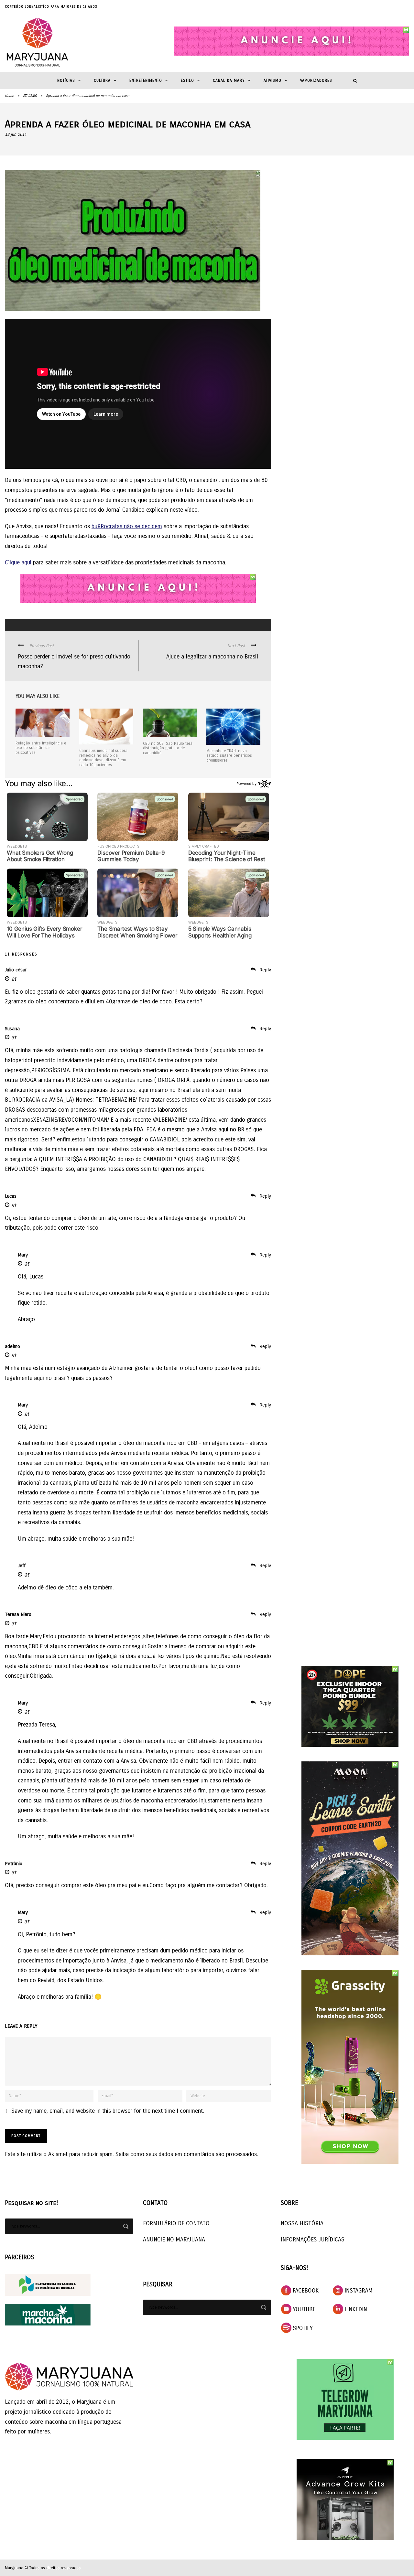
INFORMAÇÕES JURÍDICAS (313, 2239)
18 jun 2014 (16, 134)
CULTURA (102, 80)
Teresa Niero (18, 1614)
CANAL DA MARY (229, 80)
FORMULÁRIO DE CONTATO (176, 2223)
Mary (23, 1255)
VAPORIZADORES (316, 80)
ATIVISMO (272, 80)
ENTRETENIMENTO (146, 80)
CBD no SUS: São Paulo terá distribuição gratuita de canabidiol (168, 748)
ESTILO (187, 80)
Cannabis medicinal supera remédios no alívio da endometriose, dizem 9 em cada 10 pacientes (103, 758)
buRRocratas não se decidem (127, 526)
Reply (265, 970)
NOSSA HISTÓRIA (302, 2223)
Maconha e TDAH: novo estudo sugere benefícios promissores (229, 756)
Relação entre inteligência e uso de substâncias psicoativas (41, 748)
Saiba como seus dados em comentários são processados (186, 2154)
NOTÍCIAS (66, 80)
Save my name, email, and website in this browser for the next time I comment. (108, 2111)
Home (9, 96)
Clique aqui (19, 562)
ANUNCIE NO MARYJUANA (174, 2239)
